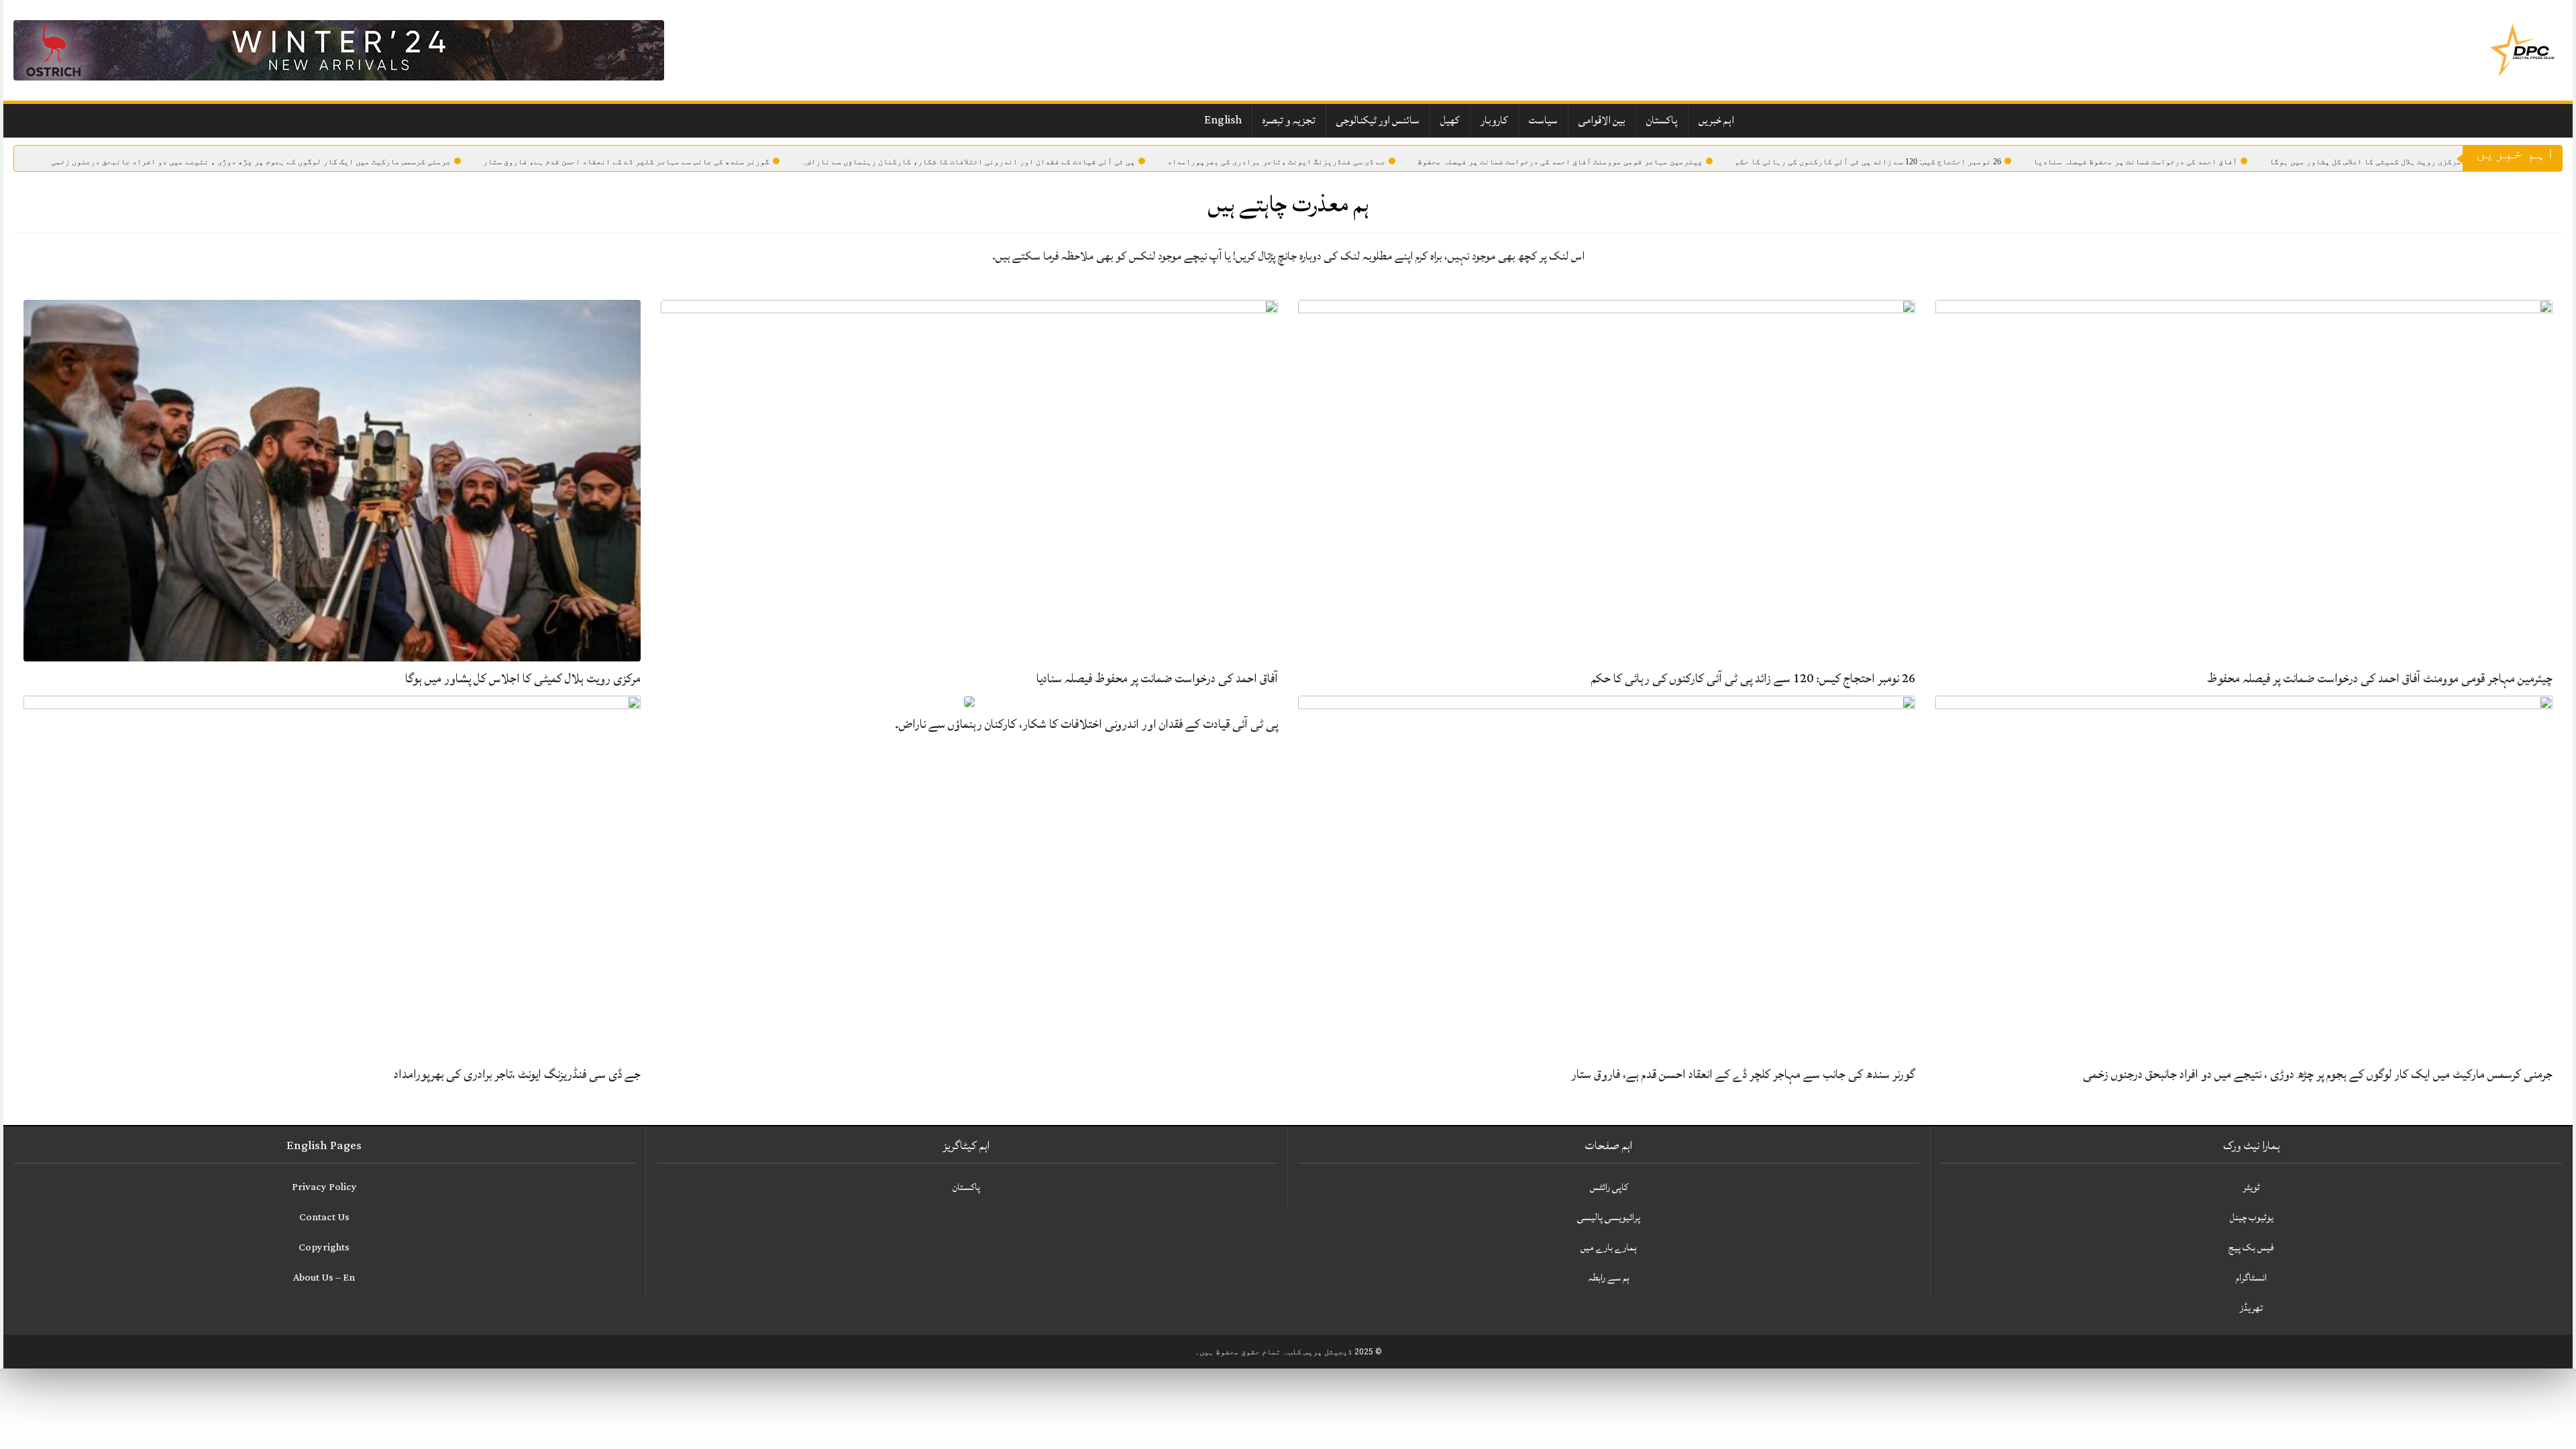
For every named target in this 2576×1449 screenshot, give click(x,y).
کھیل (1450, 120)
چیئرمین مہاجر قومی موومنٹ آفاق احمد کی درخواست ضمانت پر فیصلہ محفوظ (1560, 162)
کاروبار (1494, 120)
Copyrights (324, 1247)
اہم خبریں (1716, 120)
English (1223, 120)
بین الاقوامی (1602, 120)
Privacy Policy (324, 1187)
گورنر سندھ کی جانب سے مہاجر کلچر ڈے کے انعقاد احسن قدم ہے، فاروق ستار (626, 162)
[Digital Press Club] (2522, 50)
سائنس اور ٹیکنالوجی (1378, 120)
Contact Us (324, 1217)
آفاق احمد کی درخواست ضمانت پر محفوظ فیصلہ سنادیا (2135, 162)
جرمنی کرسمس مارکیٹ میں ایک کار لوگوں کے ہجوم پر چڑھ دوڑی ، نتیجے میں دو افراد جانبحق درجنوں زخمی (251, 162)
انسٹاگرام (2251, 1278)
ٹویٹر (2251, 1187)
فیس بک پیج (2251, 1247)
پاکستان (1662, 120)
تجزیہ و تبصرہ (1289, 120)
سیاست (1543, 120)
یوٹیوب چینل (2252, 1217)
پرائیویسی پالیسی (1609, 1217)
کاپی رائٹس (1609, 1187)
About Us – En (324, 1278)
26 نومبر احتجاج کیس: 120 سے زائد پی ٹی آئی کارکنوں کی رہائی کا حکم (1868, 162)
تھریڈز (2251, 1308)
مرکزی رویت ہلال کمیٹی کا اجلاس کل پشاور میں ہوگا (2365, 162)
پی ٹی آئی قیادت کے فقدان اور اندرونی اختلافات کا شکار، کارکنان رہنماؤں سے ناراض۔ (968, 162)
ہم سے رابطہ (1609, 1278)
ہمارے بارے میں (1609, 1247)
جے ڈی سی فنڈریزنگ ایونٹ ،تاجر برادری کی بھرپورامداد (1276, 162)
